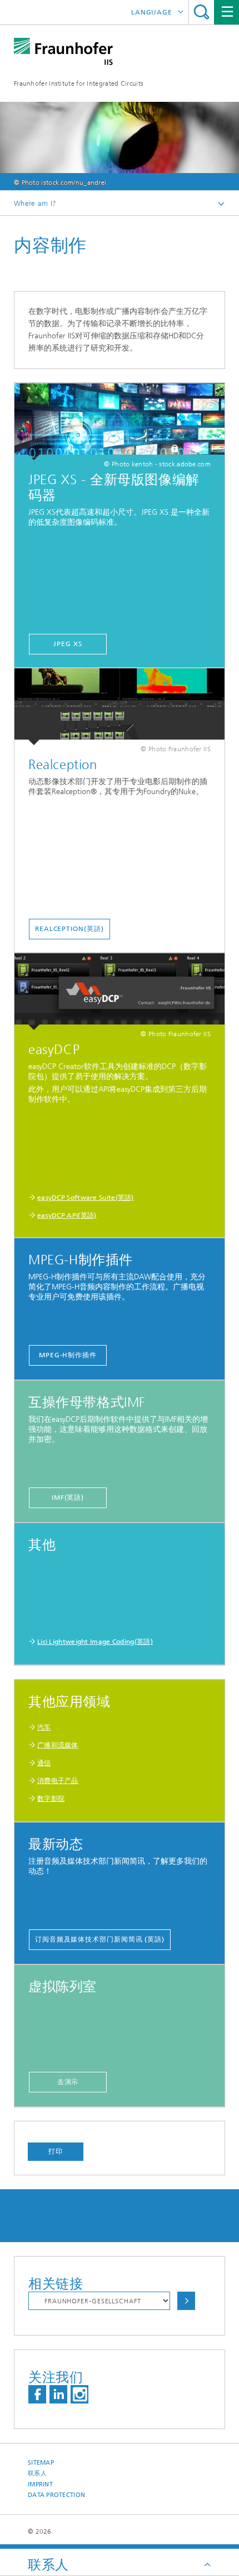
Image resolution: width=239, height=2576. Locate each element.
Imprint (40, 2484)
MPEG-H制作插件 (68, 1355)
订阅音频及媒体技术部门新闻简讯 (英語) (100, 1939)
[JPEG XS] (120, 422)
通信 (44, 1763)
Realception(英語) (69, 929)
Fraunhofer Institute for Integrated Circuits (79, 83)
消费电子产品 (58, 1781)
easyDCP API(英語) (67, 1215)
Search (201, 12)
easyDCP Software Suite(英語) (86, 1198)
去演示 (68, 2082)
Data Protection (56, 2495)
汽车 (44, 1727)
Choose (186, 2301)
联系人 (37, 2473)
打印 (56, 2151)
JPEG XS (68, 644)
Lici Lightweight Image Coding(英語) (95, 1642)
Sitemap (41, 2463)
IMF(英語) (68, 1498)
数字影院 (51, 1799)
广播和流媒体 (58, 1745)
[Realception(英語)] (120, 707)
